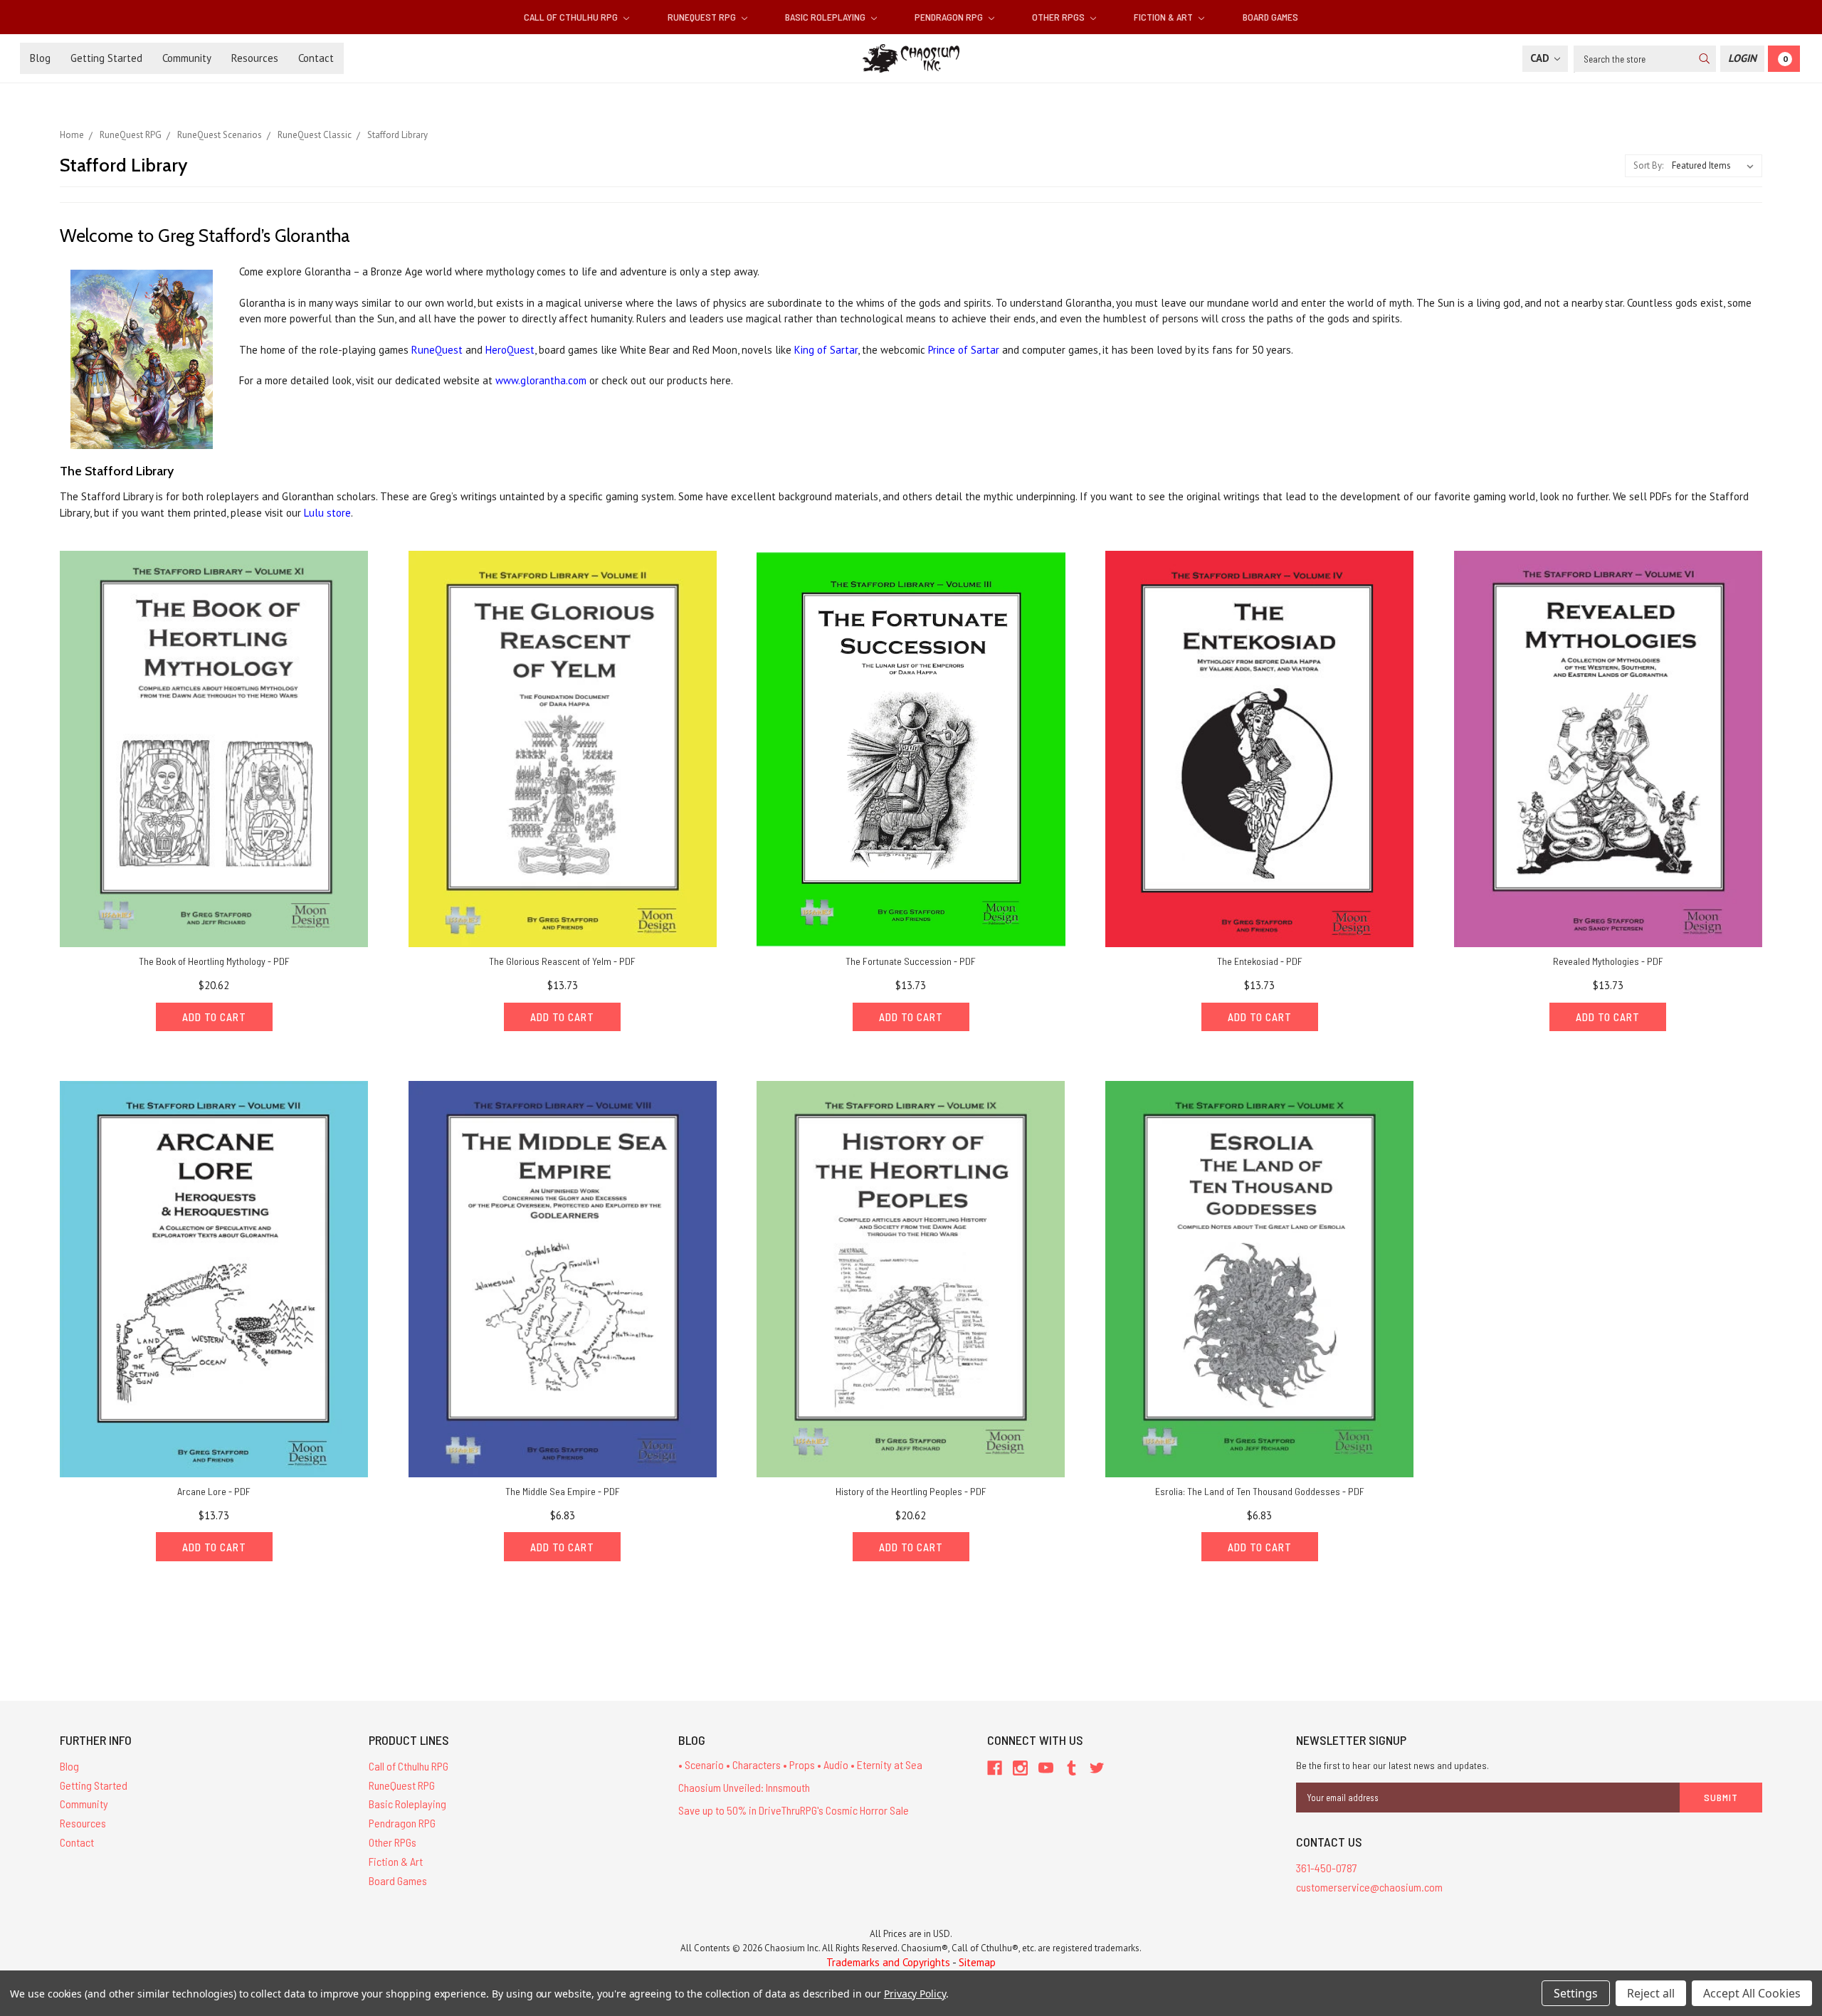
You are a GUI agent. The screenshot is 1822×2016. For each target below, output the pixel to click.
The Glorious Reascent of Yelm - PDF (562, 961)
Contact (316, 58)
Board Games (1270, 17)
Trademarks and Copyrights (888, 1962)
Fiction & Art (1164, 17)
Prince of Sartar (964, 350)
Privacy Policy (915, 1994)
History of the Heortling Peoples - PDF (911, 1491)
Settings (1576, 1993)
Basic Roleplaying (826, 17)
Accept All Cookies (1752, 1993)
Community (187, 58)
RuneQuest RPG (703, 17)
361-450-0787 (1327, 1868)
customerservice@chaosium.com (1369, 1887)
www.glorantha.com (541, 380)
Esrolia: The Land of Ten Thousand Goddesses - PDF (1260, 1491)
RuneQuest (437, 350)
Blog (40, 58)
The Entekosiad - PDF (1260, 961)
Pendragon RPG (950, 17)
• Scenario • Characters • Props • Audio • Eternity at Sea (800, 1764)
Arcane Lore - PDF (214, 1491)
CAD (1541, 58)
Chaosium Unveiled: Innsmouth (744, 1787)
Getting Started (106, 58)
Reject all (1651, 1993)
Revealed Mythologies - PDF (1608, 961)
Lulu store (327, 513)
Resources (255, 58)
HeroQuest (510, 350)
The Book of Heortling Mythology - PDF (214, 961)
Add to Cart (214, 1017)
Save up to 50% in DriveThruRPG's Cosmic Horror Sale (794, 1810)
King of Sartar (826, 350)
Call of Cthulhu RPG (572, 17)
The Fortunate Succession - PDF (911, 961)
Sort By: (1648, 165)
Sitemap (977, 1962)
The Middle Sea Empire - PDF (563, 1491)
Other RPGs (1059, 17)
